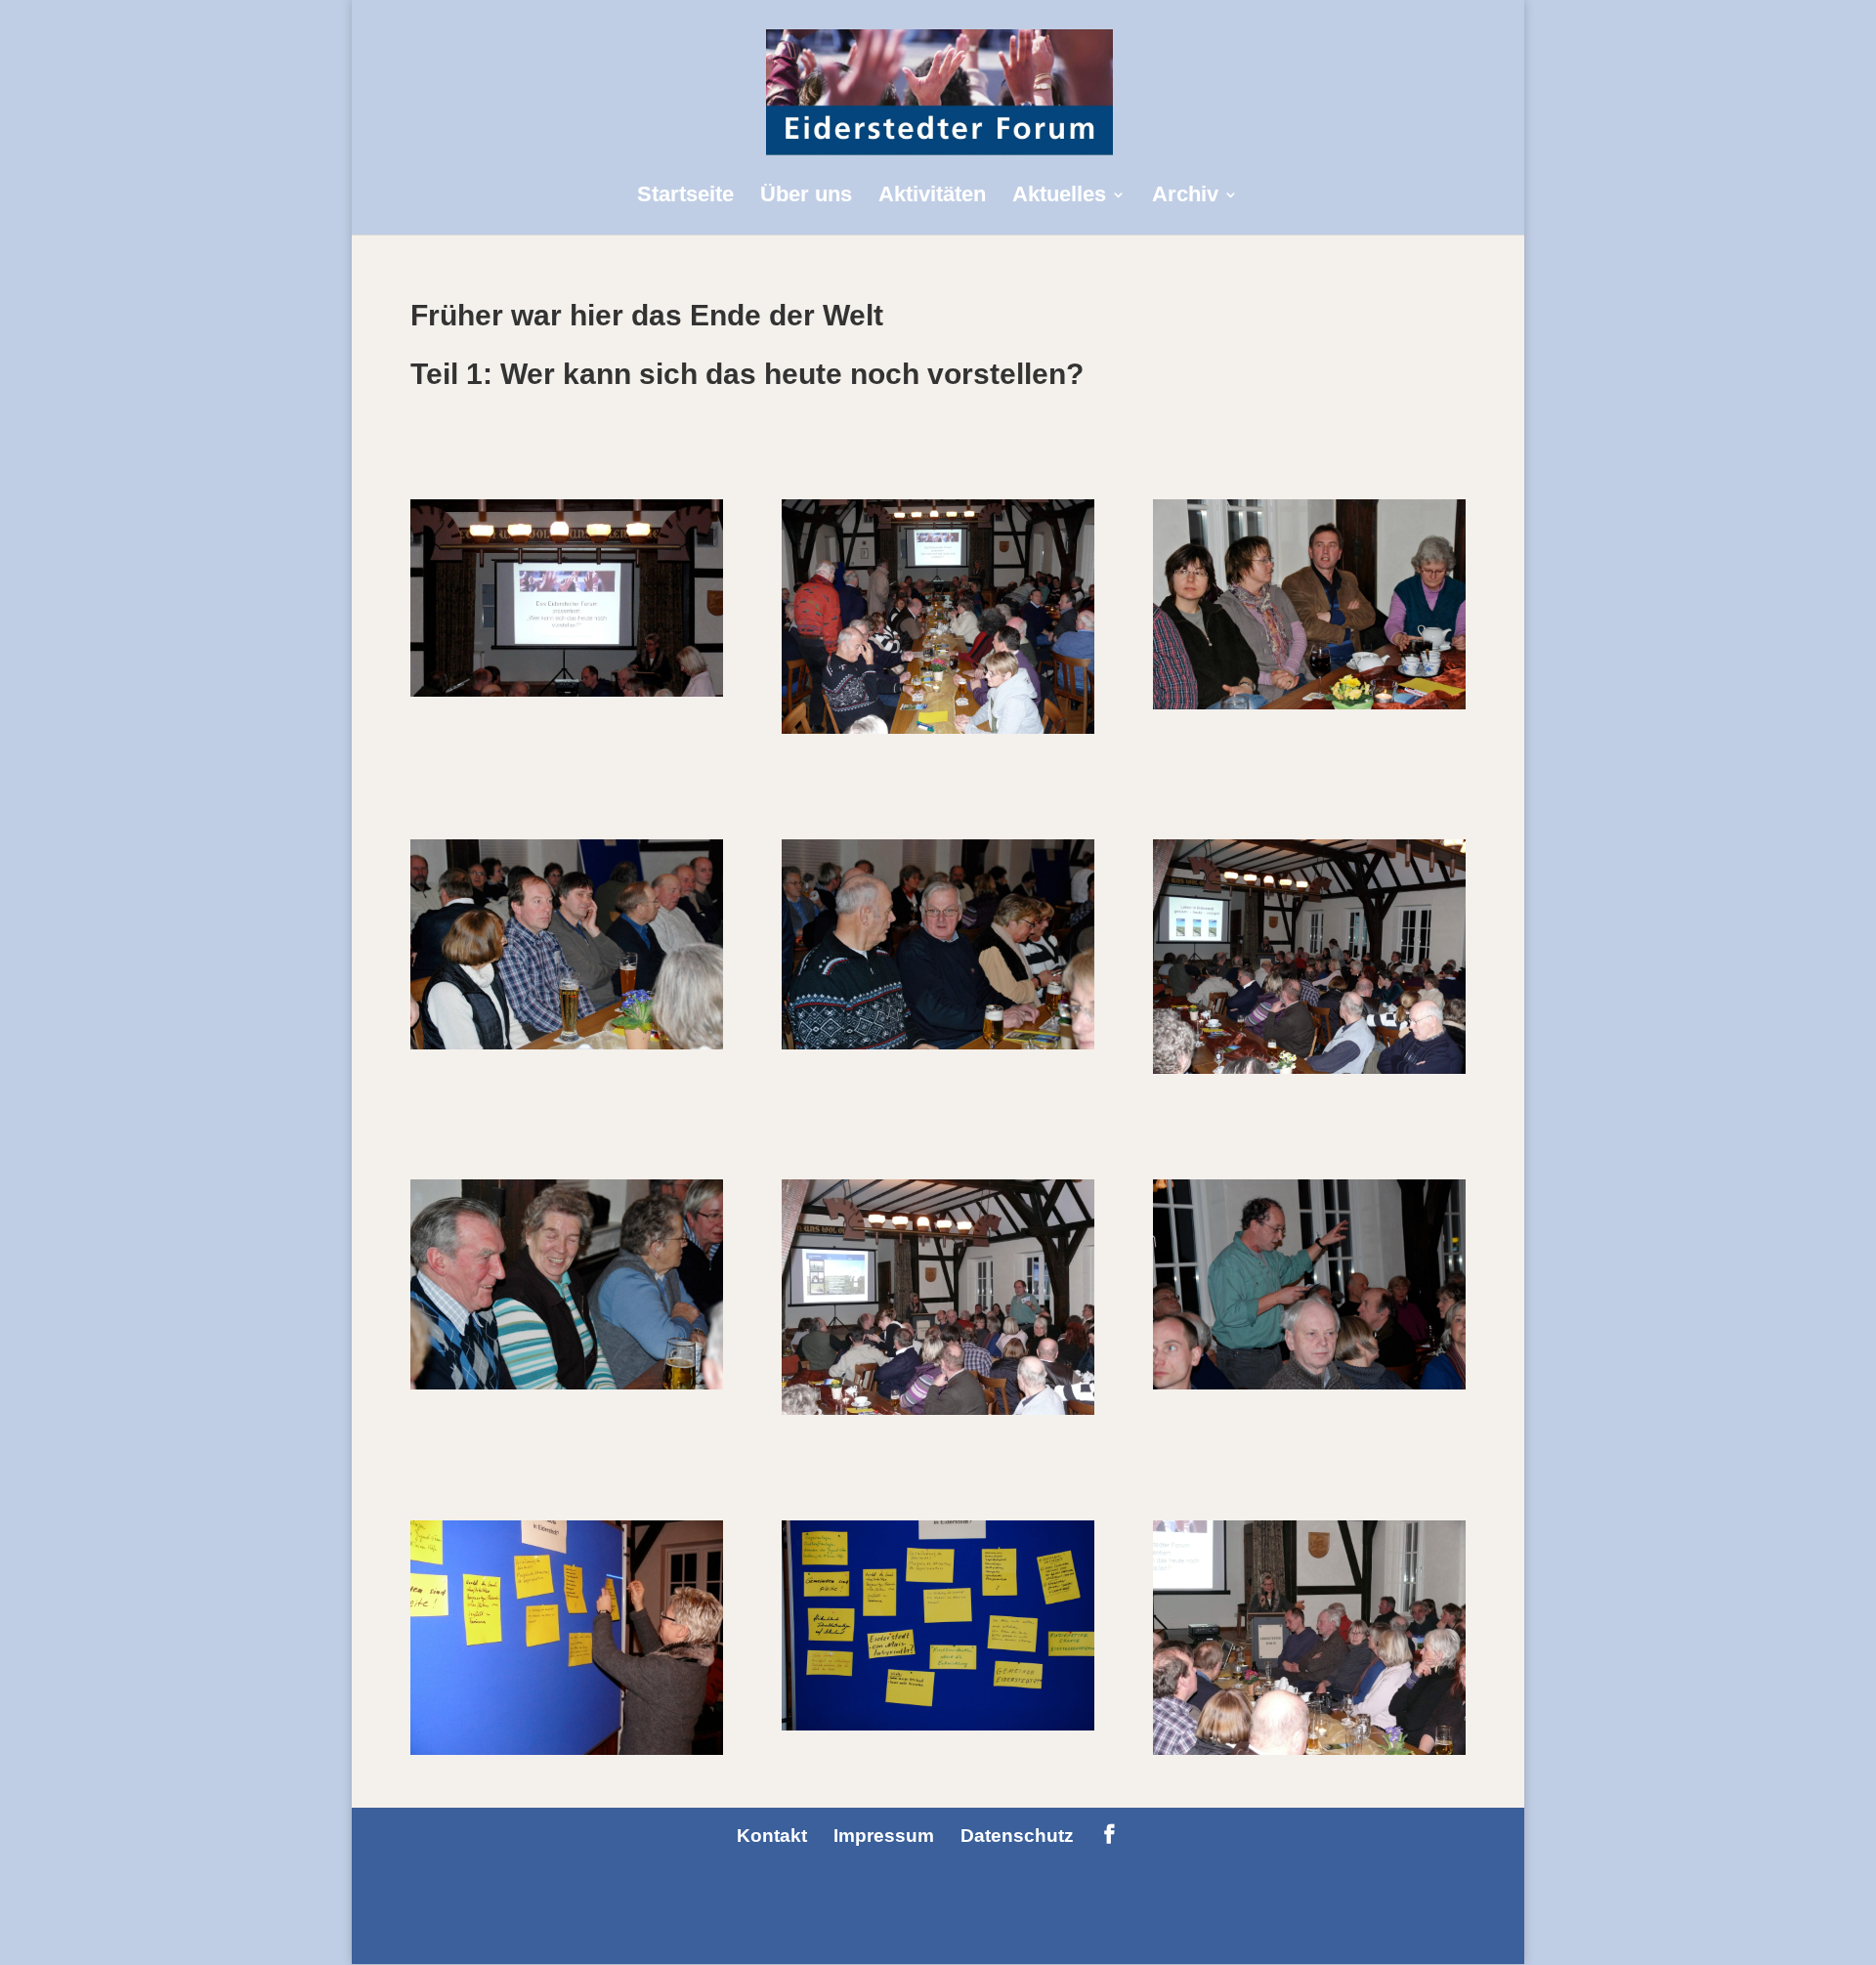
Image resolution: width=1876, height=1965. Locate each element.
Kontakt (772, 1836)
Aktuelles (1059, 197)
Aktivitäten (932, 197)
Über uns (806, 197)
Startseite (685, 197)
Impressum (884, 1836)
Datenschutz (1017, 1836)
